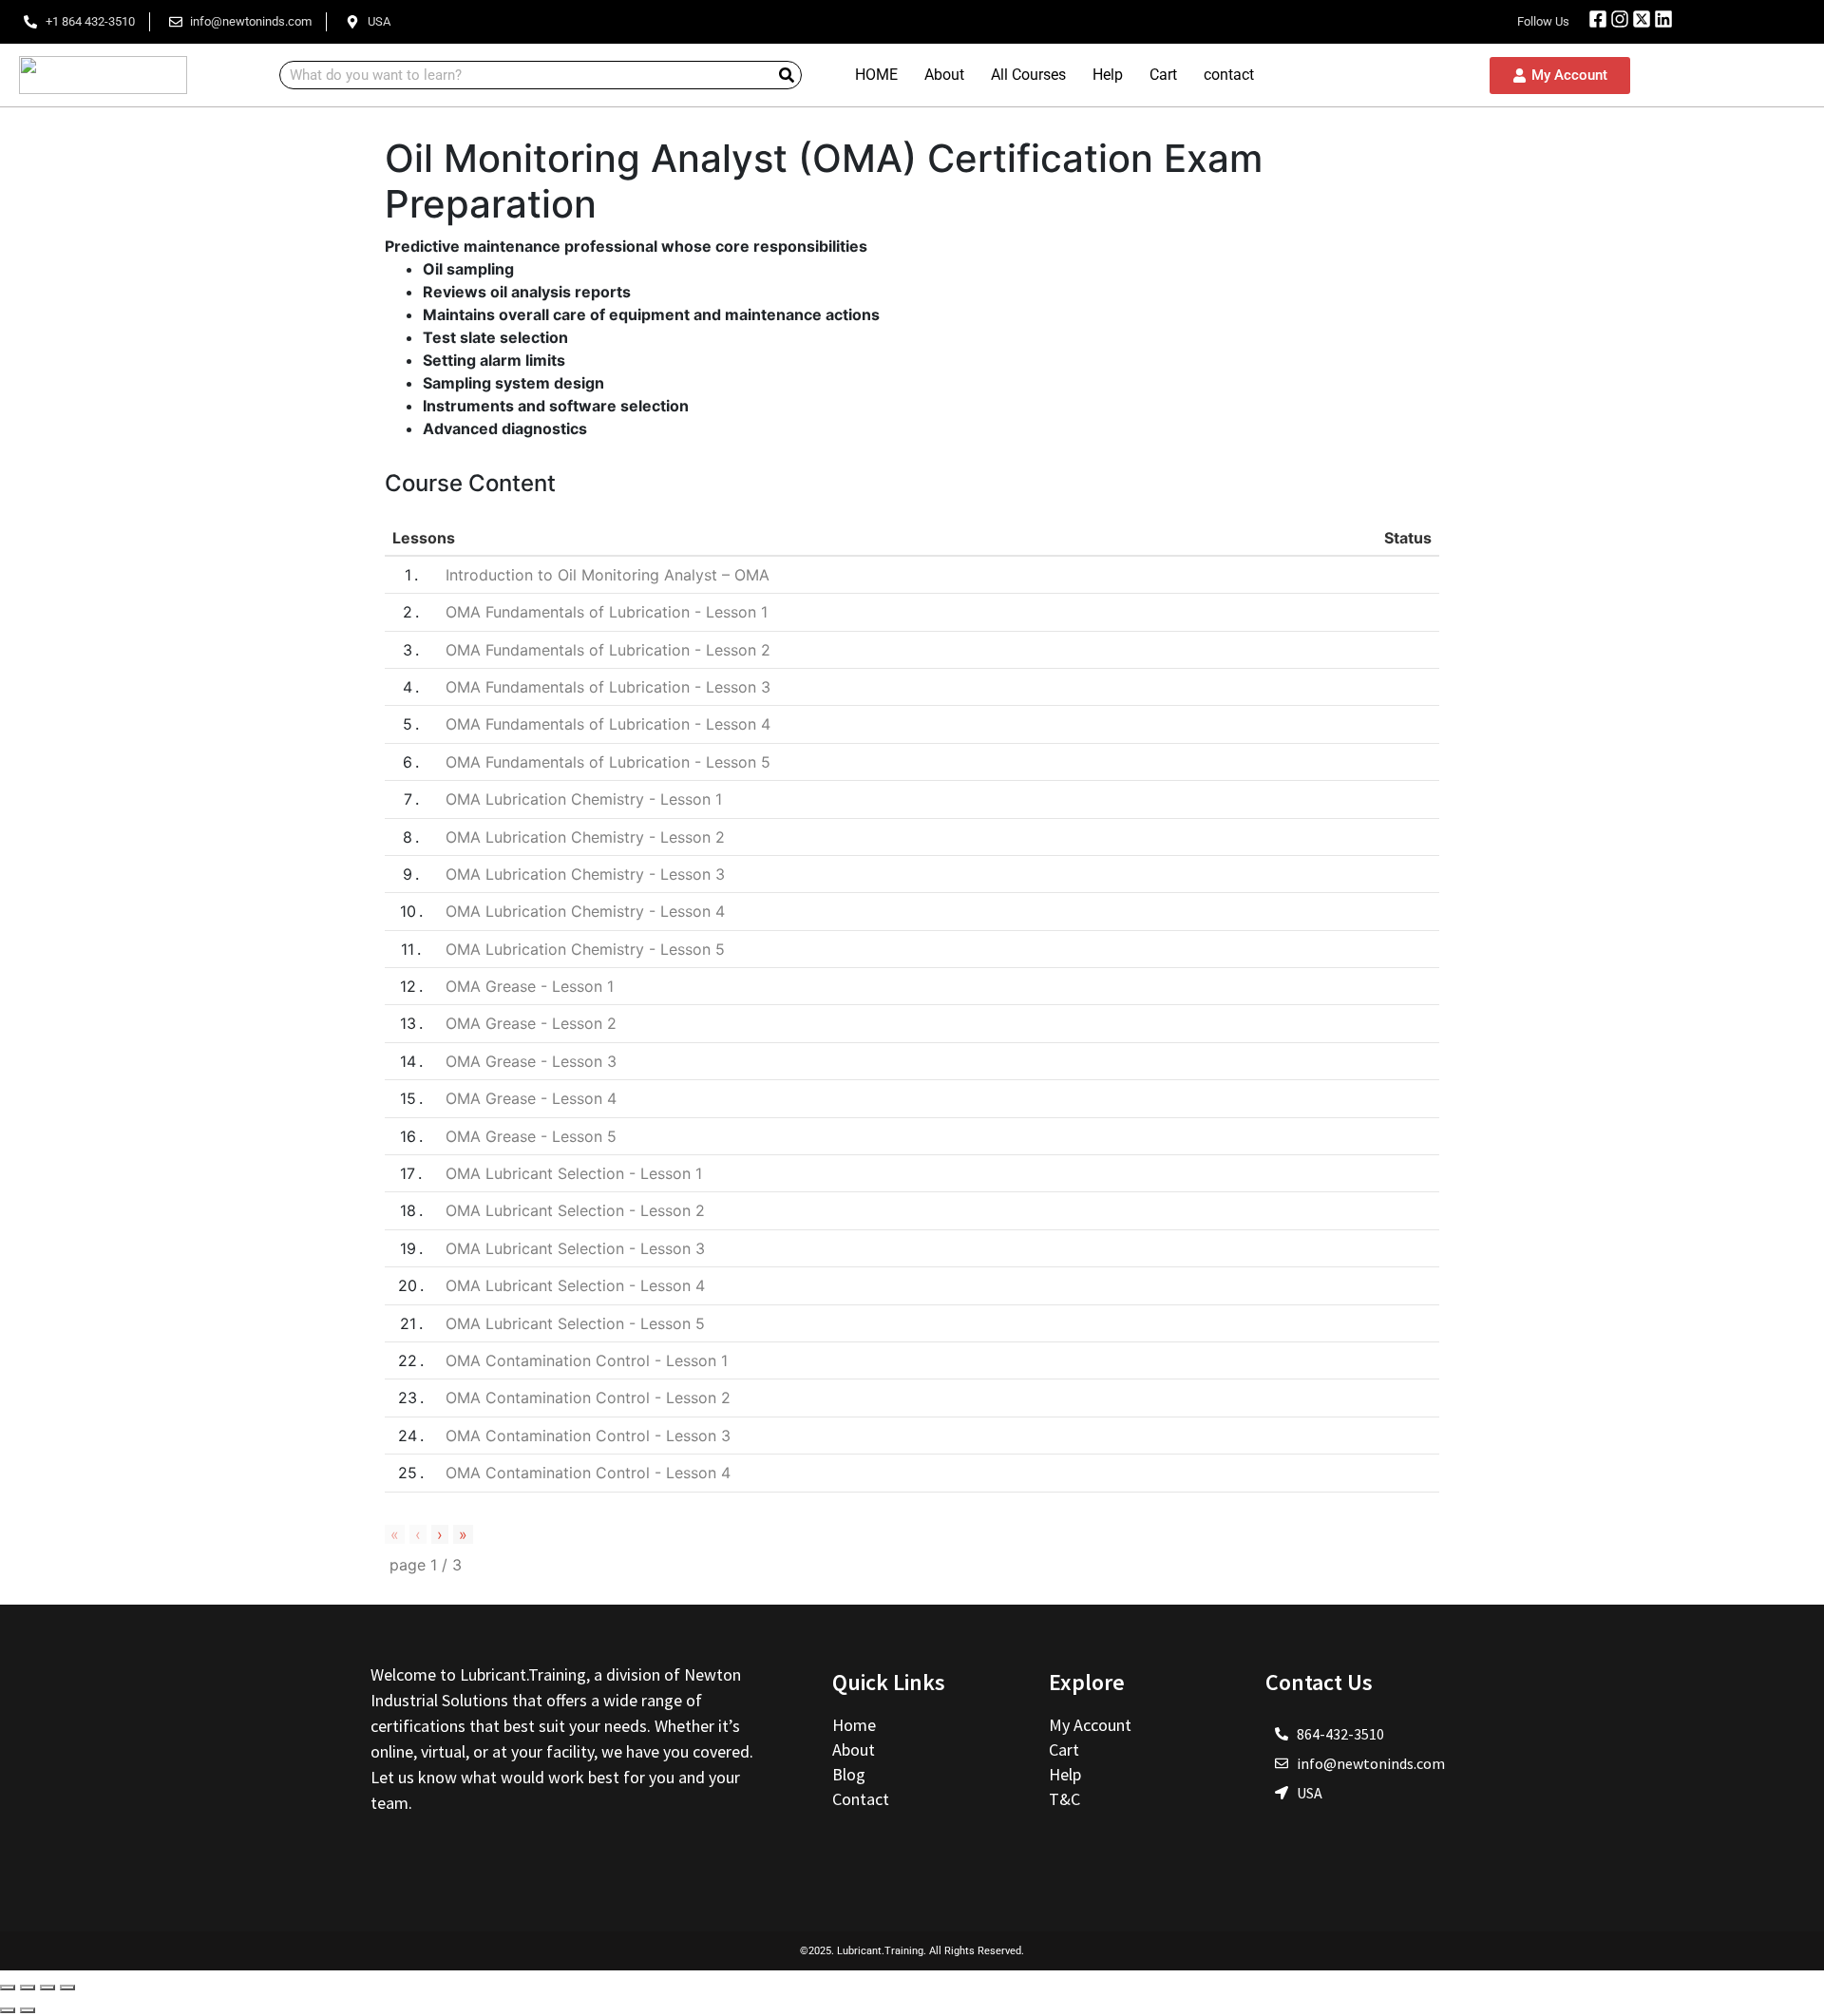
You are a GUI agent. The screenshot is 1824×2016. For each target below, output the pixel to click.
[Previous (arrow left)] (8, 2010)
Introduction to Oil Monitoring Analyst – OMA (608, 575)
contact (1229, 75)
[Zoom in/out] (67, 1987)
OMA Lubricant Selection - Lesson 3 (575, 1248)
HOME (876, 75)
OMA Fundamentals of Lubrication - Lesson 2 (608, 650)
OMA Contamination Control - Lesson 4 (588, 1473)
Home (856, 1725)
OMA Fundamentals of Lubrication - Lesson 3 (608, 687)
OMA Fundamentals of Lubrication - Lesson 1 (607, 612)
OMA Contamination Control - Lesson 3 (588, 1436)
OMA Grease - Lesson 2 (531, 1023)
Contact (861, 1799)
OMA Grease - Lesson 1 (530, 986)
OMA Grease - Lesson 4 (531, 1098)
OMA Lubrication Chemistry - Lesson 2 (585, 837)
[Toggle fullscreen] (47, 1987)
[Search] (787, 75)
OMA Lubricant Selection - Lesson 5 (575, 1323)
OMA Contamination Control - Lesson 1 (587, 1360)
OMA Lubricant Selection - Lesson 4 (575, 1285)
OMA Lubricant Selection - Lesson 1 (574, 1173)
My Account (1090, 1725)
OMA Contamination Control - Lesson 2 (588, 1398)
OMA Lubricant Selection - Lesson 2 (575, 1210)
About (944, 75)
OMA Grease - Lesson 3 (531, 1061)
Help (1108, 75)
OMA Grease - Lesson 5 (531, 1136)
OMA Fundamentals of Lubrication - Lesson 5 (608, 762)
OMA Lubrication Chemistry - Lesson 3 (585, 874)
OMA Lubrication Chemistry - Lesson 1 (584, 799)
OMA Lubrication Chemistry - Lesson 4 (585, 911)
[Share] (28, 1987)
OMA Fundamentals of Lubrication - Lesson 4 (608, 724)
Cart (1163, 75)
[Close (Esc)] (8, 1987)
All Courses (1028, 75)
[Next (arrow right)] (28, 2010)
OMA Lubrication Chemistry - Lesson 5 (585, 949)
